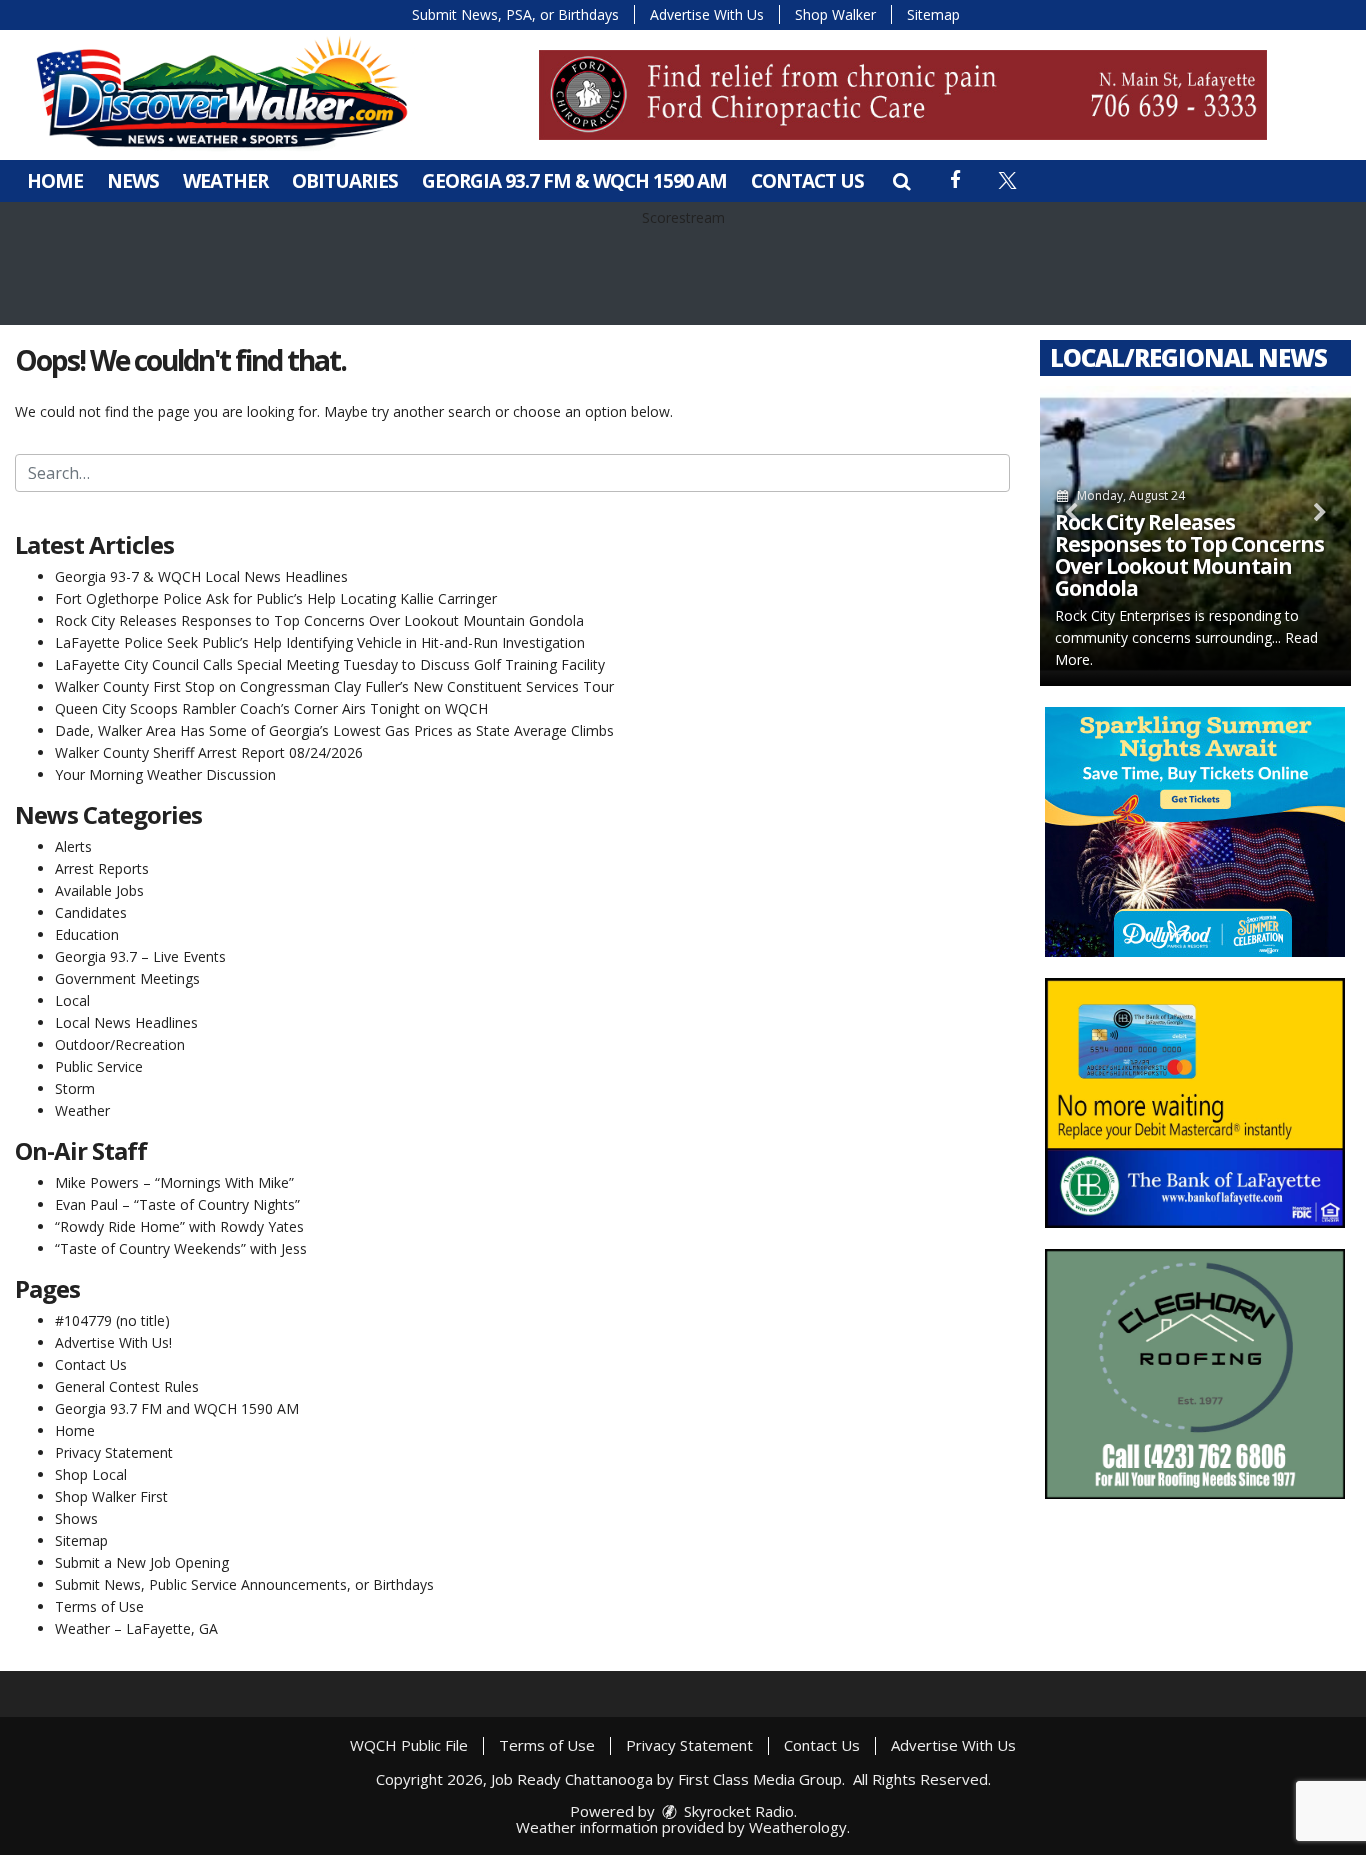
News (133, 181)
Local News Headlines (126, 1022)
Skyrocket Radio (737, 1811)
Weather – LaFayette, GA (136, 1628)
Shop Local (91, 1474)
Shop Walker (835, 14)
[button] (901, 181)
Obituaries (345, 181)
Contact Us (807, 181)
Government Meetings (127, 978)
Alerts (73, 846)
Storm (75, 1088)
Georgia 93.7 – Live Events (140, 956)
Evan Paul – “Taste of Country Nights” (177, 1204)
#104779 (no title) (112, 1320)
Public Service (99, 1066)
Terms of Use (99, 1606)
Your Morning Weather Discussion (165, 774)
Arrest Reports (102, 868)
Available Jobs (99, 890)
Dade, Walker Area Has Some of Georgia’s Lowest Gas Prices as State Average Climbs (334, 730)
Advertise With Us (707, 14)
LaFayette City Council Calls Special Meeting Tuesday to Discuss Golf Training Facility (330, 664)
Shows (76, 1518)
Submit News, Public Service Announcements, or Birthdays (244, 1584)
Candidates (91, 912)
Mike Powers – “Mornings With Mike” (174, 1182)
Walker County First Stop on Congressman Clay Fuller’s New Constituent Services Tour (334, 686)
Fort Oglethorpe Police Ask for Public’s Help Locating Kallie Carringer (276, 598)
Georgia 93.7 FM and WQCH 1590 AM (177, 1408)
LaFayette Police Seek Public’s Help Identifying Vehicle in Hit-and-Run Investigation (320, 642)
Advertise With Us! (113, 1342)
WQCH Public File (409, 1745)
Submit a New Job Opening (142, 1562)
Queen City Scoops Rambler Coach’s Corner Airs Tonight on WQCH (271, 708)
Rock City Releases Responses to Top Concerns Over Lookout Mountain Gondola (319, 620)
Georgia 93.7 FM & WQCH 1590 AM (574, 181)
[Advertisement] (903, 95)
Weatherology (798, 1827)
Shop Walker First (111, 1496)
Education (87, 934)
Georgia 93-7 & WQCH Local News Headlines (201, 576)
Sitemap (933, 14)
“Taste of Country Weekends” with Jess (181, 1248)
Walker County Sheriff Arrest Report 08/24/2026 (209, 752)
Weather (225, 181)
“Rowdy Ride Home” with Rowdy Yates (179, 1226)
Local (72, 1000)
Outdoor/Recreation (120, 1044)
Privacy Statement (114, 1452)
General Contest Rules (127, 1386)
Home (55, 181)
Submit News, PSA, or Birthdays (515, 14)
